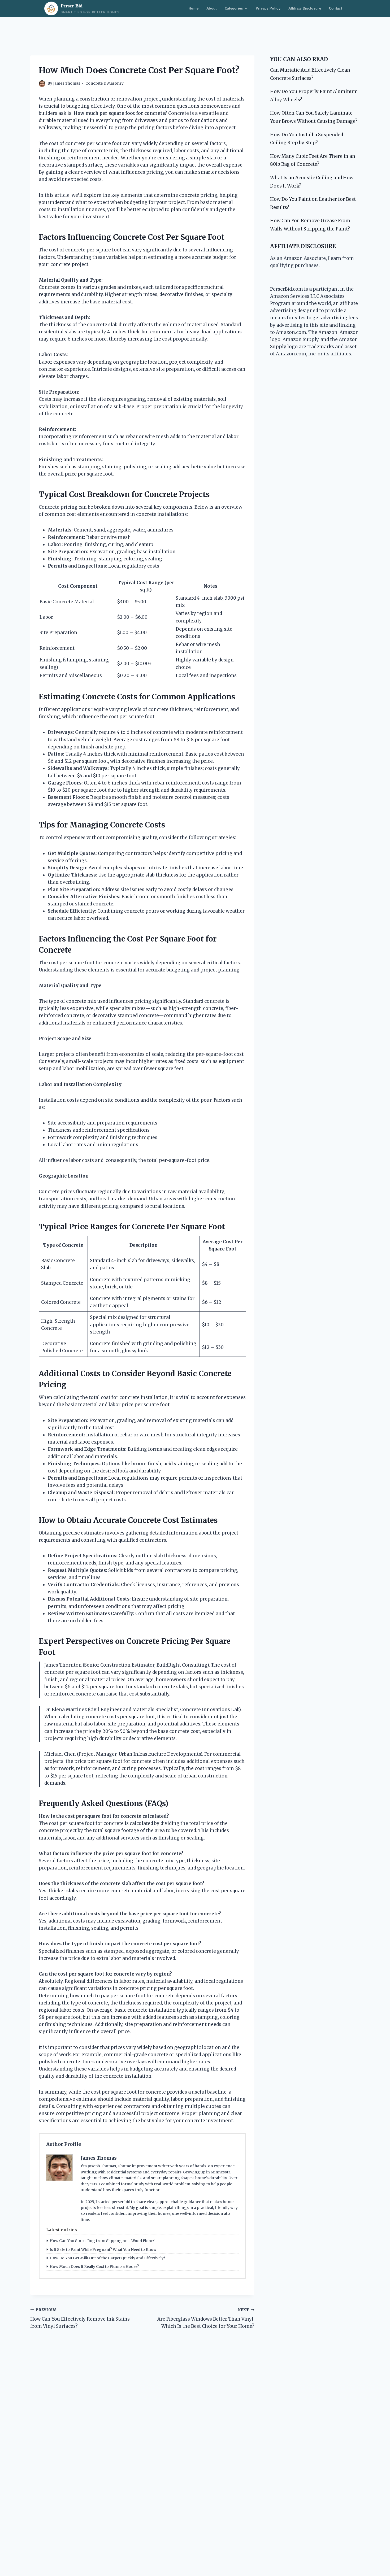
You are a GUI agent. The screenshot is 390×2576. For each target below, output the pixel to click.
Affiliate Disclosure (305, 8)
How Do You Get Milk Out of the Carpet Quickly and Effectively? (107, 2258)
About (212, 8)
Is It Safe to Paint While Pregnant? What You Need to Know (103, 2250)
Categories (234, 8)
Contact (335, 8)
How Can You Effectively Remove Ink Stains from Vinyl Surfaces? (80, 2318)
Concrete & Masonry (105, 83)
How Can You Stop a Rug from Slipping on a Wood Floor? (102, 2241)
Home (194, 8)
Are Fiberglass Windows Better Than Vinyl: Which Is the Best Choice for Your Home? (206, 2318)
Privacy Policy (268, 8)
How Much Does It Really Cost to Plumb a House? (94, 2266)
